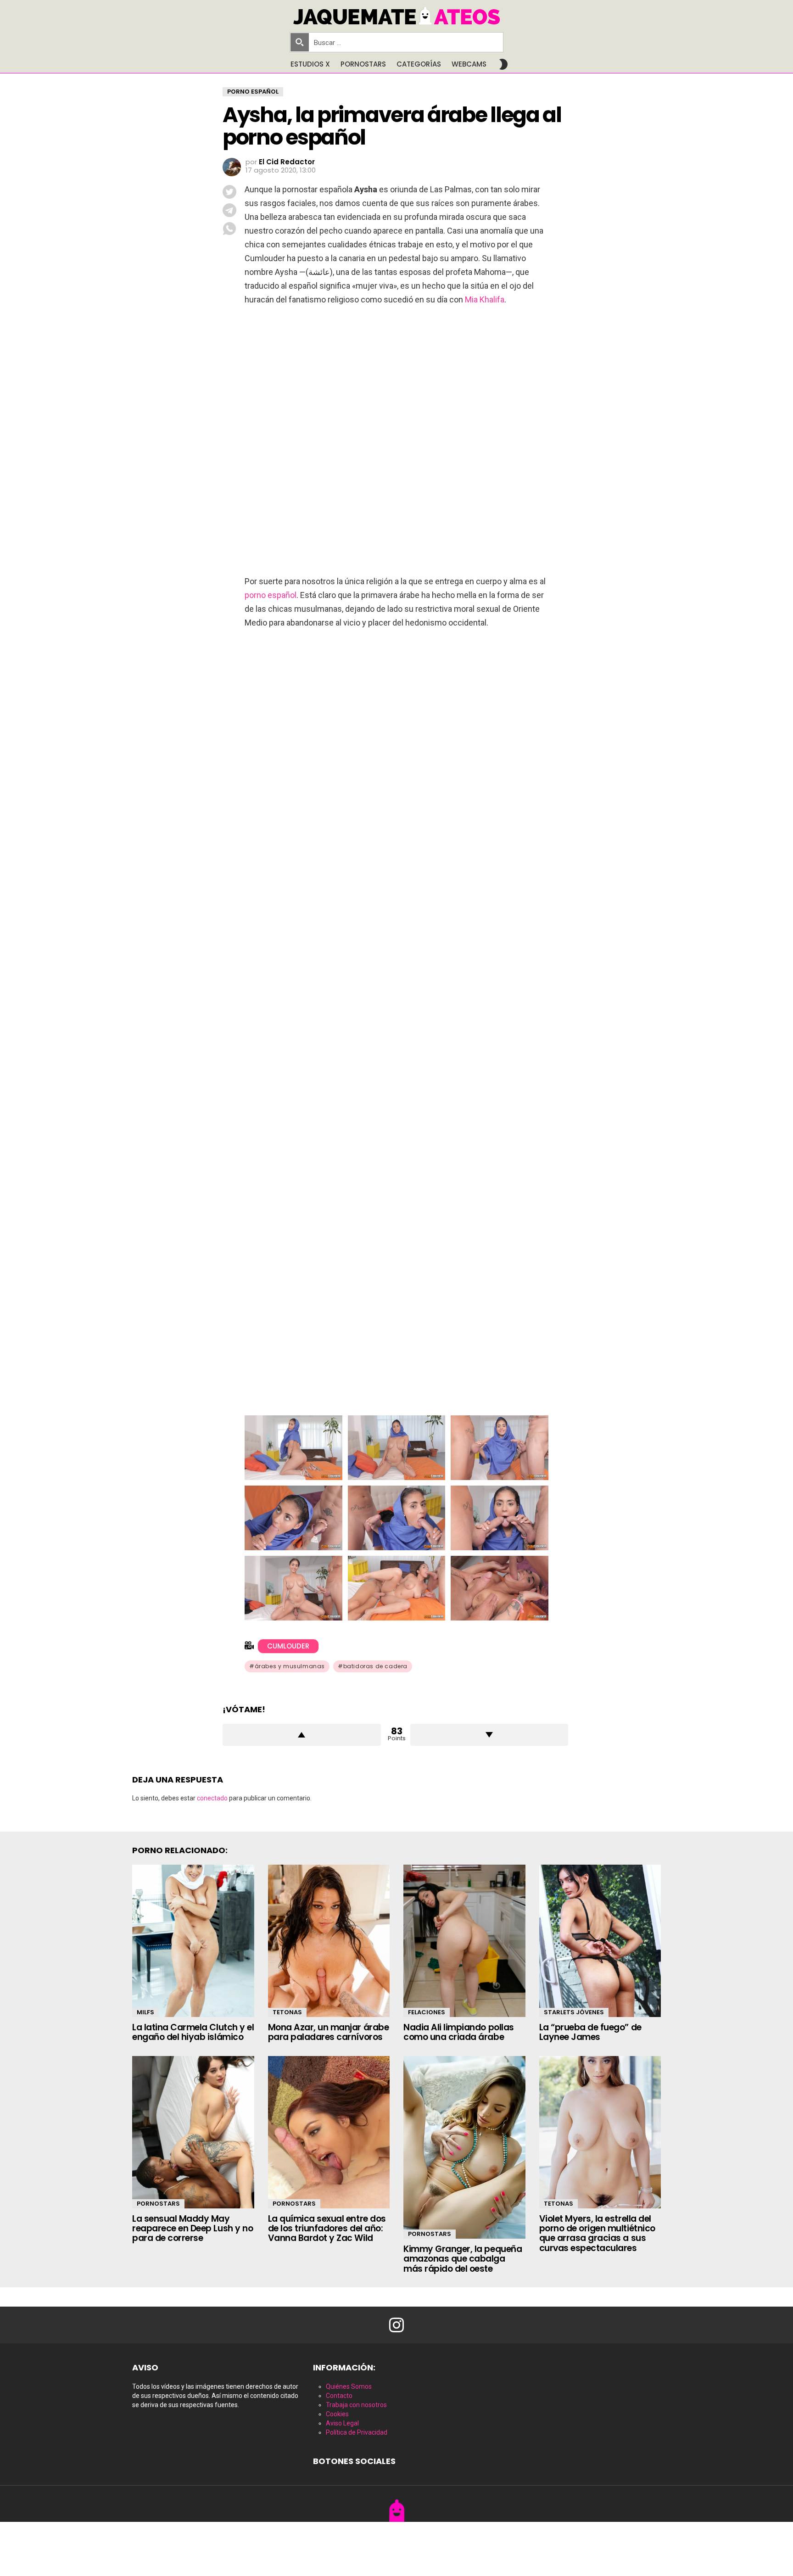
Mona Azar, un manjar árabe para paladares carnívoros (329, 2032)
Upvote (302, 1735)
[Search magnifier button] (300, 42)
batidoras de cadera (375, 1666)
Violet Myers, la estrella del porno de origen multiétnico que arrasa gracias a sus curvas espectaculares (597, 2233)
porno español (271, 595)
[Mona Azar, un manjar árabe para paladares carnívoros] (329, 1941)
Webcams (469, 64)
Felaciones (427, 2012)
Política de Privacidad (357, 2432)
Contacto (339, 2396)
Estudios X (310, 64)
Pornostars (363, 64)
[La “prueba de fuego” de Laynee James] (600, 1941)
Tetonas (287, 2012)
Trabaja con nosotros (356, 2405)
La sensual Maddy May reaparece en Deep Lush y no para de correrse (193, 2229)
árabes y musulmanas (290, 1666)
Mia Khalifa (485, 299)
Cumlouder (288, 1646)
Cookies (337, 2414)
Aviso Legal (342, 2423)
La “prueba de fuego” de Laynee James (590, 2032)
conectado (212, 1798)
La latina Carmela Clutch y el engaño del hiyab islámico (193, 2032)
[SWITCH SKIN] (503, 64)
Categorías (419, 64)
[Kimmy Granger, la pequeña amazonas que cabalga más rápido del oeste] (464, 2147)
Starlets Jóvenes (574, 2012)
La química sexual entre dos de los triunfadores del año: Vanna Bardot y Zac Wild (327, 2229)
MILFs (145, 2012)
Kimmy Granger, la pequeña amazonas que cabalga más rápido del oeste (463, 2259)
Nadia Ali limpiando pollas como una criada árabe (459, 2032)
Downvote (489, 1735)
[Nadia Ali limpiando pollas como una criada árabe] (464, 1941)
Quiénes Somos (349, 2386)
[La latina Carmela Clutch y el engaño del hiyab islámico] (193, 1941)
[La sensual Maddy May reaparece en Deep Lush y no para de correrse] (193, 2132)
